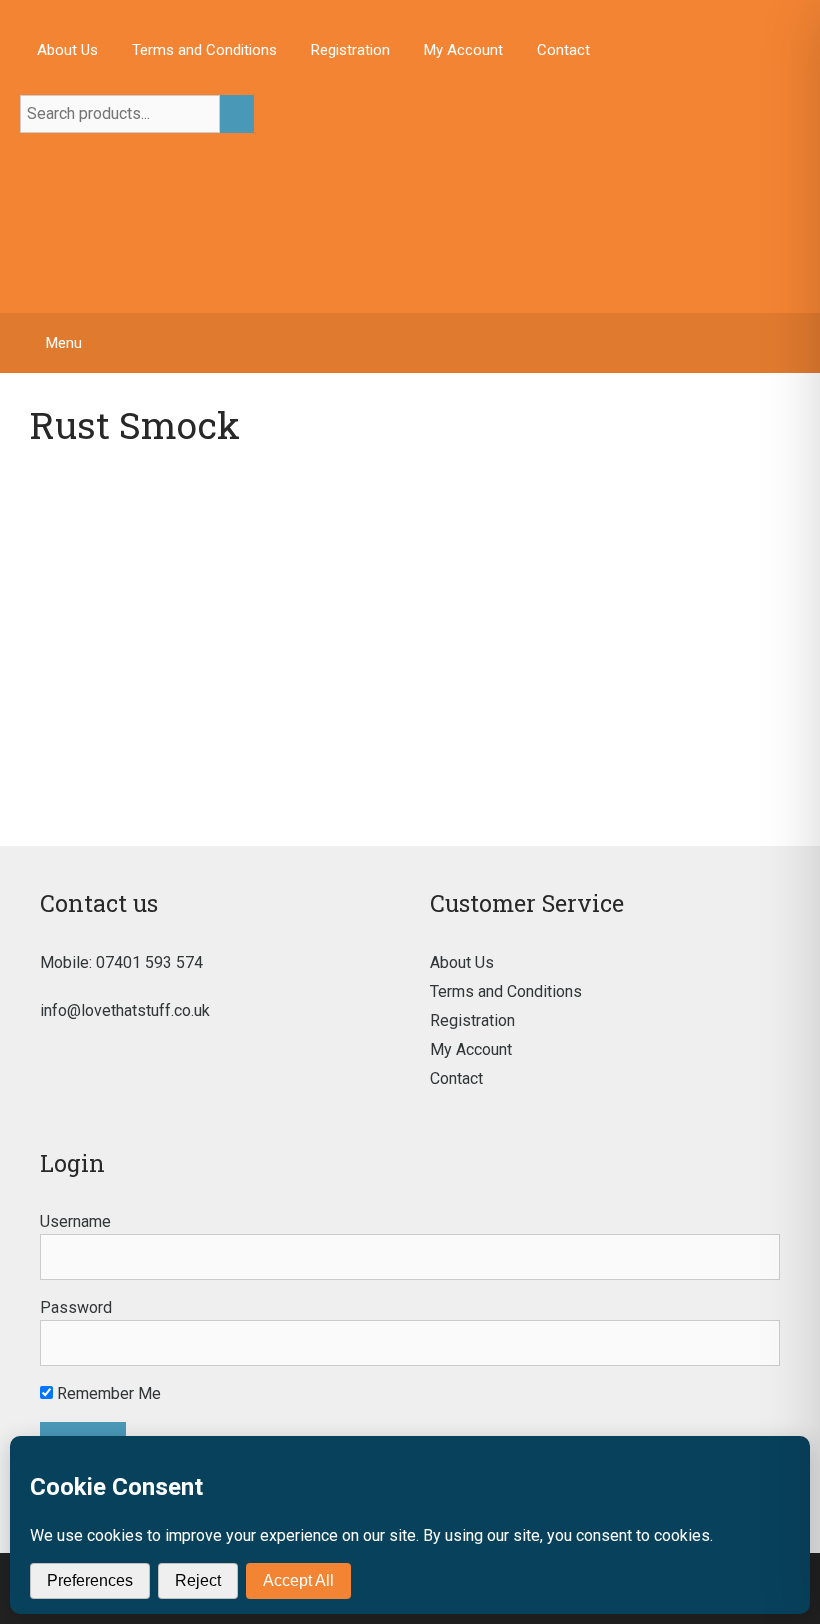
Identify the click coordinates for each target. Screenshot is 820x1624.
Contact (563, 50)
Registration (350, 50)
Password (76, 1307)
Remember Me (107, 1393)
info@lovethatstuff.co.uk (125, 1010)
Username (75, 1221)
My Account (463, 50)
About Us (67, 50)
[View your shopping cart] (794, 343)
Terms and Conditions (204, 50)
